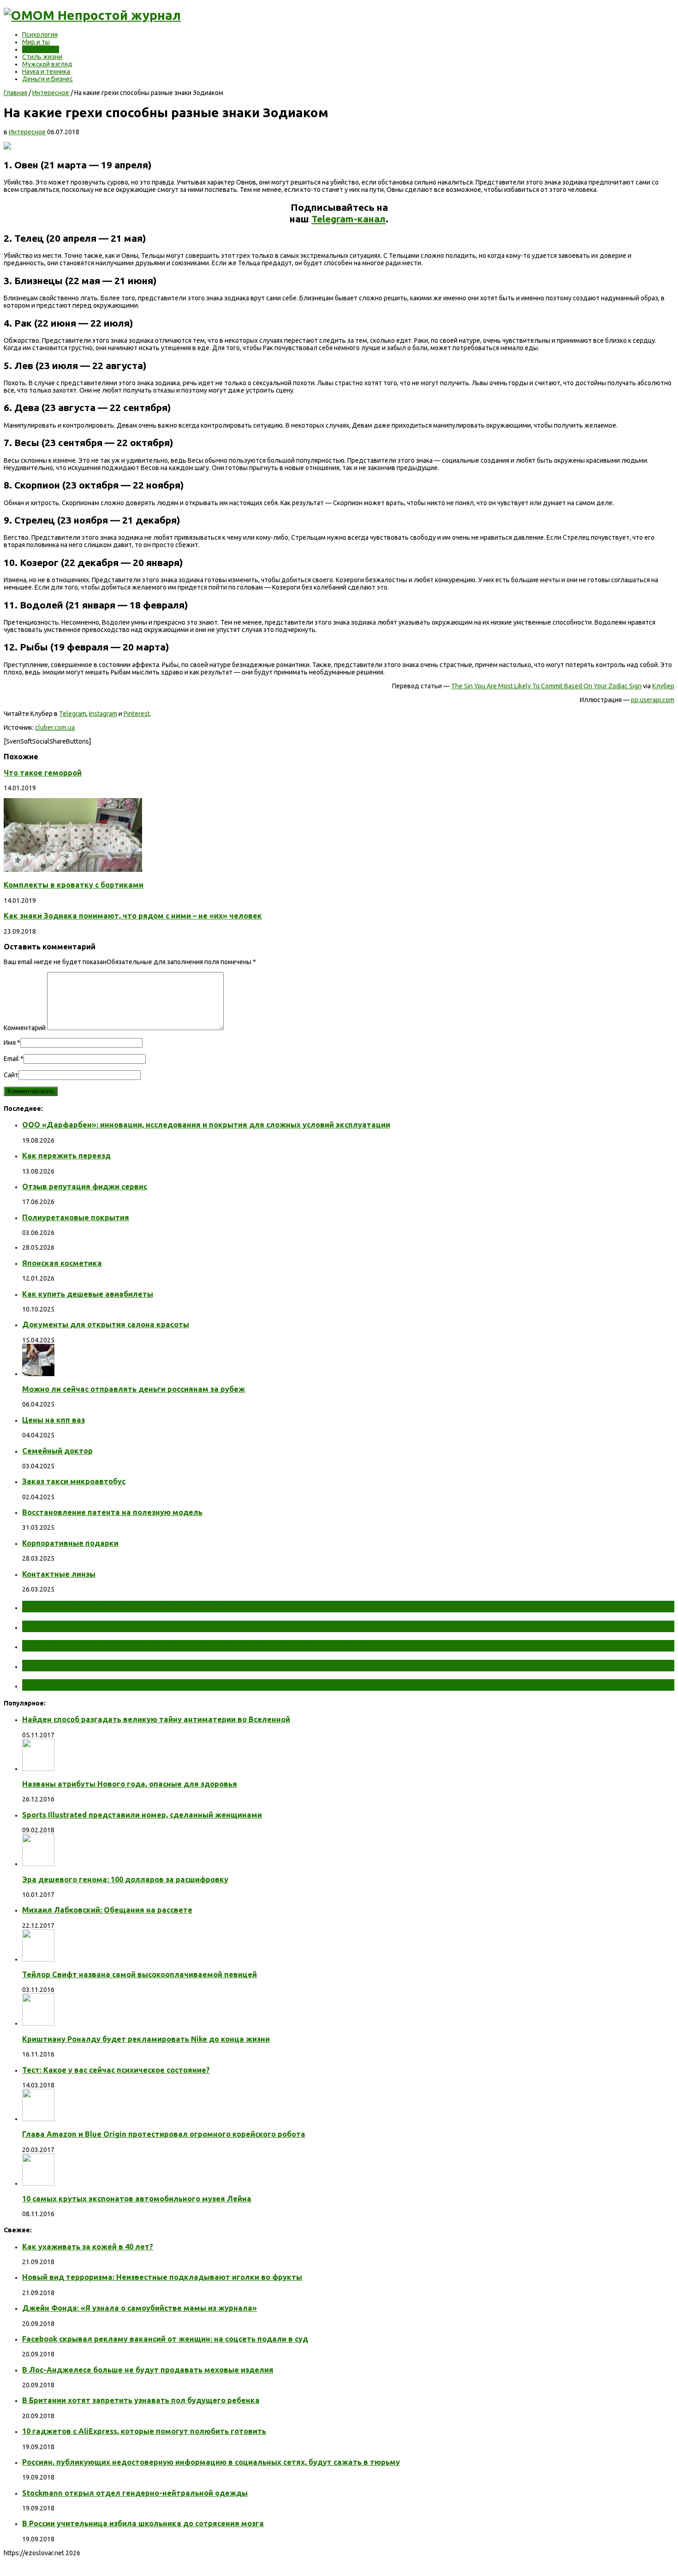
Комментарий (25, 1028)
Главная (15, 93)
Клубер (663, 686)
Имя (10, 1043)
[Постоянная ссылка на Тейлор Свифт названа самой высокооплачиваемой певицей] (38, 1959)
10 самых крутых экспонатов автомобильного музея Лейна (137, 2199)
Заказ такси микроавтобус (74, 1481)
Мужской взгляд (47, 64)
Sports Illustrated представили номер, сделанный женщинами (142, 1815)
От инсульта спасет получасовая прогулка (124, 1606)
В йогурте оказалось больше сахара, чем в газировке (150, 1665)
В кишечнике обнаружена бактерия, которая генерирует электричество (195, 1646)
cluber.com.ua (55, 727)
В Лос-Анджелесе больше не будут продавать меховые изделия (148, 2370)
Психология (40, 35)
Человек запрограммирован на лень (109, 1685)
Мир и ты (36, 42)
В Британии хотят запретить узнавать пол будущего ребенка (141, 2400)
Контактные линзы (59, 1574)
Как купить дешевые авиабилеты (88, 1294)
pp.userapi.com (653, 700)
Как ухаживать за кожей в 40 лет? (88, 2247)
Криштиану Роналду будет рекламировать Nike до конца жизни (146, 2039)
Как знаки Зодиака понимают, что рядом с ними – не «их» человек (133, 916)
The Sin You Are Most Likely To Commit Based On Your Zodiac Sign (546, 686)
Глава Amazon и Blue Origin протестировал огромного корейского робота (164, 2134)
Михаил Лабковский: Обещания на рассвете (107, 1910)
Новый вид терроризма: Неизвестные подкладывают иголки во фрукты (162, 2277)
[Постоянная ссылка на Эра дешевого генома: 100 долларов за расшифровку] (38, 1864)
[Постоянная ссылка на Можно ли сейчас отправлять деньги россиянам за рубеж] (38, 1374)
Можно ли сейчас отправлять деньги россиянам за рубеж (134, 1389)
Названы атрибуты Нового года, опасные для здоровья (130, 1784)
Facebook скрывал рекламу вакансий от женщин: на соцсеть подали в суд (165, 2339)
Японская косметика (62, 1263)
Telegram (73, 714)
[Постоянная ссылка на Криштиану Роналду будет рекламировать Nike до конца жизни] (38, 2023)
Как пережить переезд (66, 1156)
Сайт (11, 1075)
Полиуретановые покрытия (76, 1217)
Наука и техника (46, 72)
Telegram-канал (348, 219)
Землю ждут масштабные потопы (105, 1626)
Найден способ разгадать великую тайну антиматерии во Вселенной (156, 1719)
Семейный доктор (57, 1451)
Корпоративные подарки (70, 1543)
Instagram (103, 714)
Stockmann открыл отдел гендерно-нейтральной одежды (135, 2493)
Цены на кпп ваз (54, 1420)
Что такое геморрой (43, 773)
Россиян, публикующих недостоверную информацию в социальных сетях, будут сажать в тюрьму (211, 2462)
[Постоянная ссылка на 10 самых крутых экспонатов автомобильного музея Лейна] (38, 2183)
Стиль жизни (42, 57)
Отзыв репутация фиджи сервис (85, 1187)
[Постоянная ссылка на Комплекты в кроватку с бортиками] (73, 870)
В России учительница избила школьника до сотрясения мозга (143, 2523)
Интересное (41, 49)
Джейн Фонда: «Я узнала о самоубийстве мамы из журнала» (140, 2308)
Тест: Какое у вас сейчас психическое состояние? (116, 2070)
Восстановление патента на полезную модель (112, 1512)
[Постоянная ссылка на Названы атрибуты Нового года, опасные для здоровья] (38, 1769)
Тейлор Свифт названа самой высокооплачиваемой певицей (140, 1974)
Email (11, 1059)
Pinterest (137, 714)
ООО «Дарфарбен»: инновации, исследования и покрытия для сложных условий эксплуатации (206, 1125)
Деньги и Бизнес (48, 79)
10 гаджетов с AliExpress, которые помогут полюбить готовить (144, 2431)
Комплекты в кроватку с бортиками (74, 885)
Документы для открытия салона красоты (106, 1324)
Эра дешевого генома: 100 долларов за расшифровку (125, 1879)
